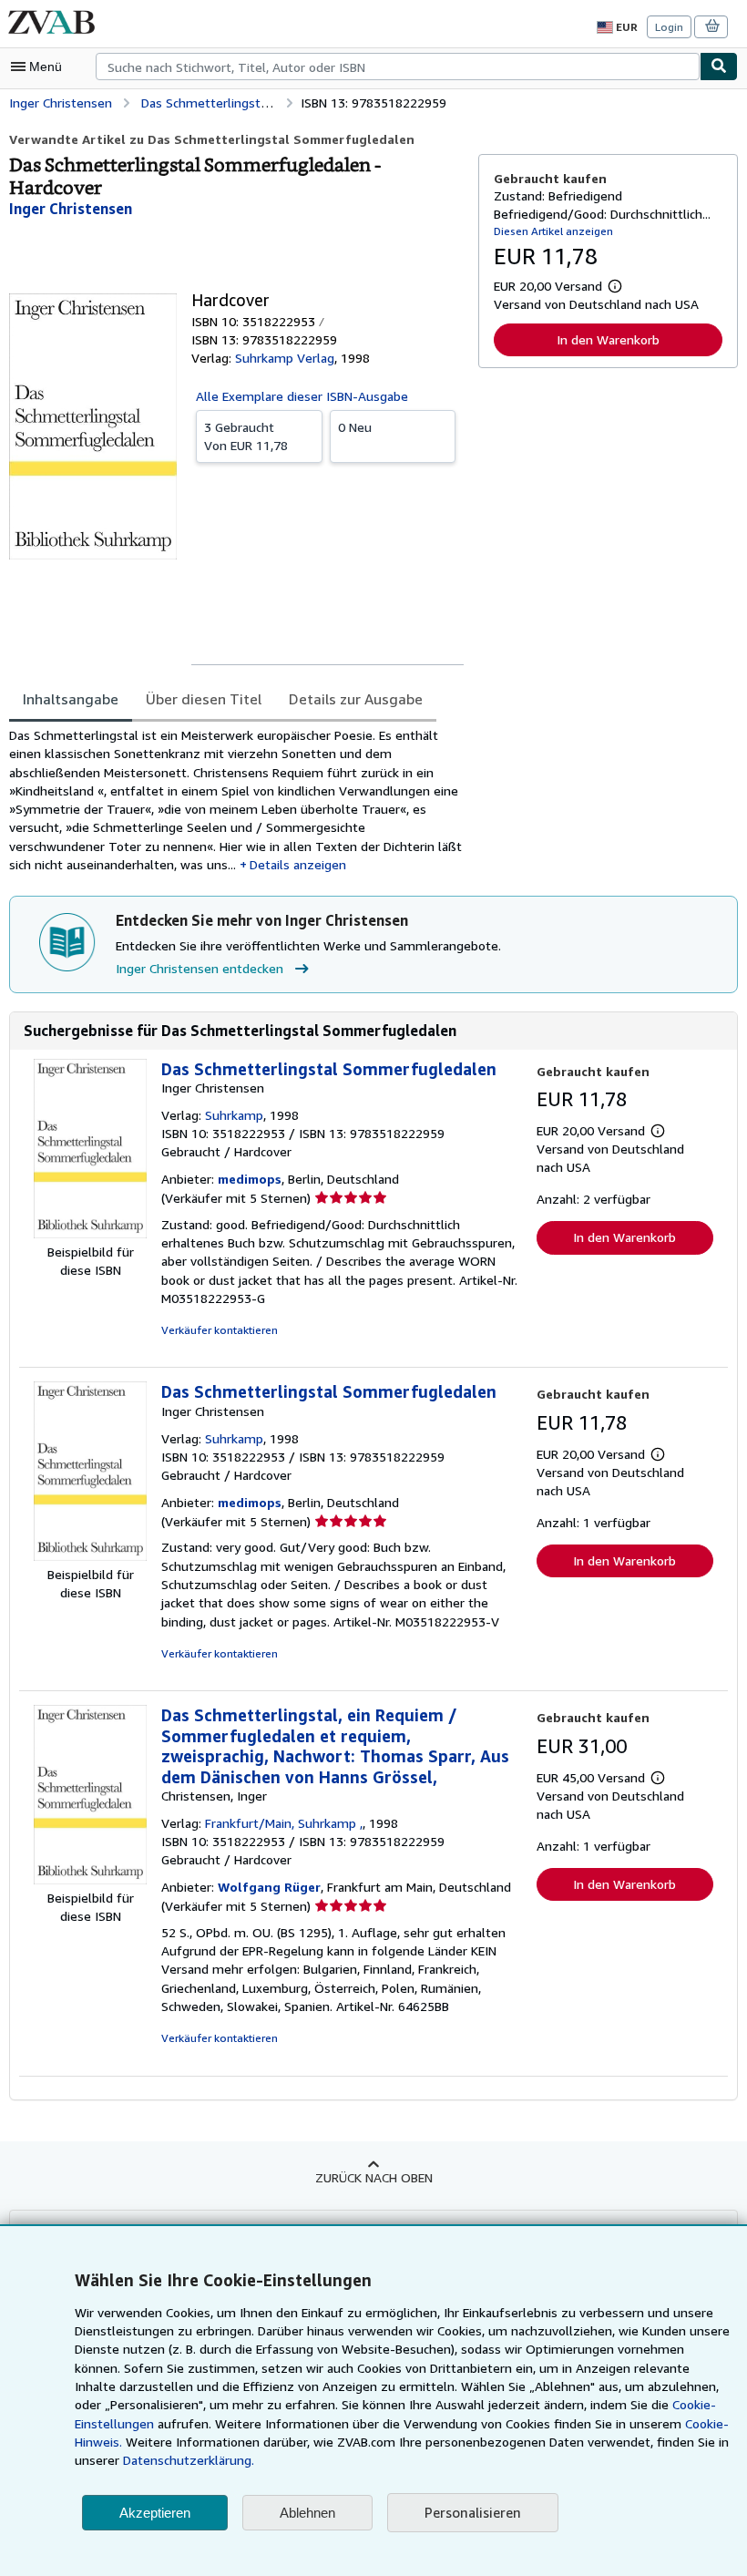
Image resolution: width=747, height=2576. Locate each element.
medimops (250, 1179)
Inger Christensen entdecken (200, 968)
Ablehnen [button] (307, 2513)
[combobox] (398, 67)
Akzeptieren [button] (155, 2513)
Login (669, 27)
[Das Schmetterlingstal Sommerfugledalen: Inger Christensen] (90, 1233)
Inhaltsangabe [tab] (71, 699)
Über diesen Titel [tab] (204, 699)
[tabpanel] (236, 800)
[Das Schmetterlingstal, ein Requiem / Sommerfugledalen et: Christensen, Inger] (90, 1879)
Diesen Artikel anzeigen (553, 231)
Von (246, 436)
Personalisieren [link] (473, 2512)
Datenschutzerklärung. (189, 2460)
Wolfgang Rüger (269, 1887)
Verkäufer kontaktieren (220, 1330)
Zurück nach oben (374, 2177)
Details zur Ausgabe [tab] (356, 699)
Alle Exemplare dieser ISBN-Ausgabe (302, 396)
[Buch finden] (719, 67)
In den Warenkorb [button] (608, 339)
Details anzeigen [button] (298, 864)
